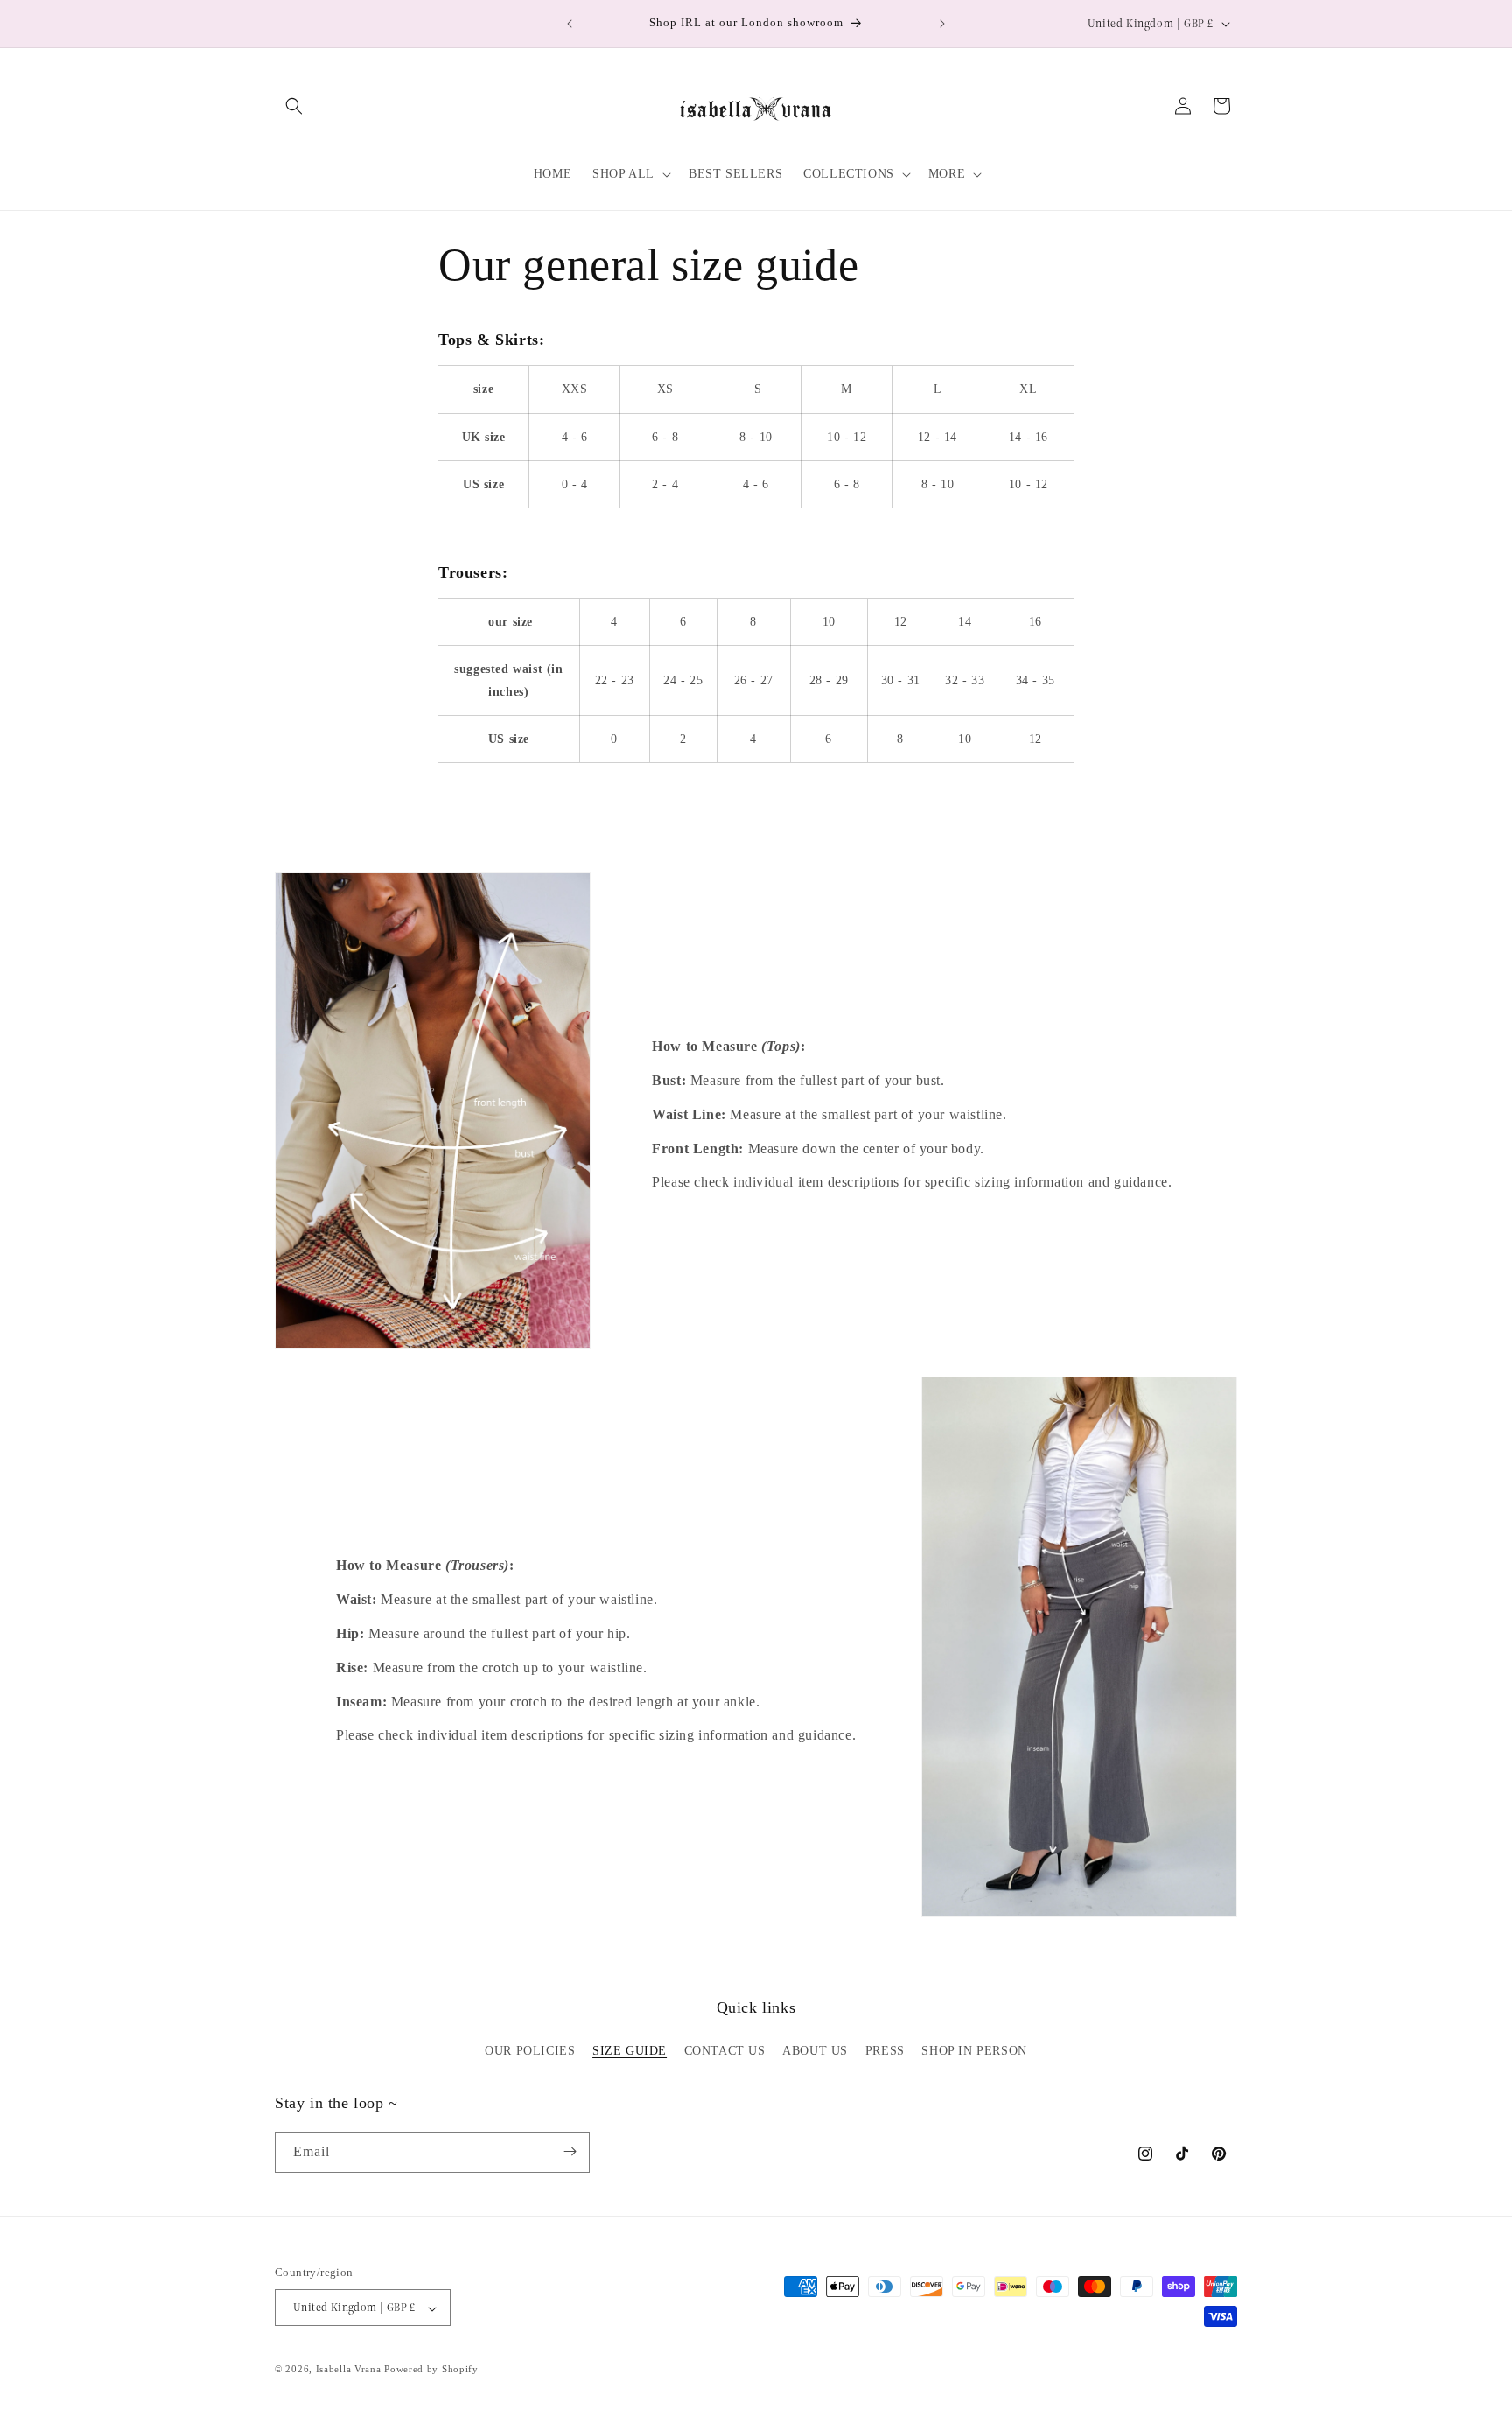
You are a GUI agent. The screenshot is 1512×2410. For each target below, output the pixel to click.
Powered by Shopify (431, 2370)
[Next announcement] (942, 24)
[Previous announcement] (570, 24)
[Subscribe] (570, 2151)
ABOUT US (815, 2052)
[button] (294, 106)
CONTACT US (725, 2052)
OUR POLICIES (530, 2052)
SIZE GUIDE (630, 2052)
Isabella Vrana (349, 2370)
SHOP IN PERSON (974, 2052)
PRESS (885, 2052)
